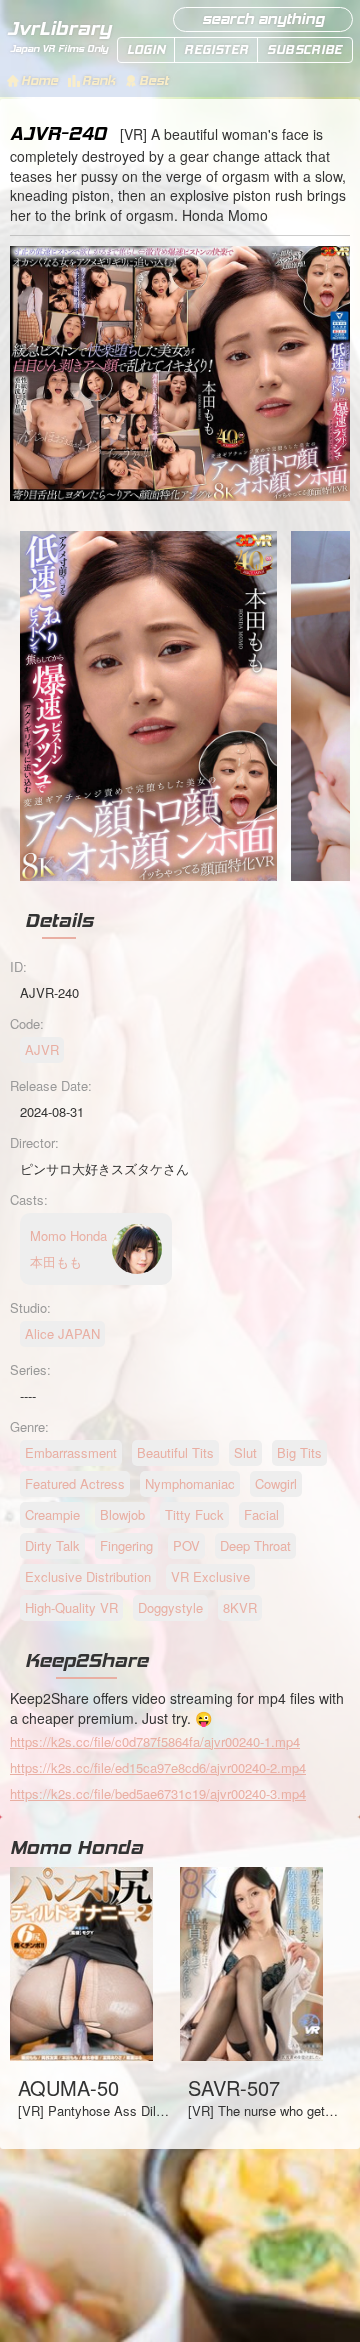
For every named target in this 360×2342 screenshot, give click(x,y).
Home (39, 80)
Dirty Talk (52, 1545)
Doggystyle (170, 1607)
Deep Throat (255, 1545)
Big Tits (299, 1452)
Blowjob (122, 1514)
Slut (245, 1452)
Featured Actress (75, 1483)
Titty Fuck (194, 1514)
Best (153, 80)
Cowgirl (276, 1483)
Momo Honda (76, 1847)
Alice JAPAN (62, 1333)
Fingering (126, 1545)
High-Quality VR (71, 1607)
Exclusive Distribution (88, 1576)
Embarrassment (71, 1452)
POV (186, 1545)
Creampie (52, 1514)
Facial (261, 1514)
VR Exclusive (210, 1576)
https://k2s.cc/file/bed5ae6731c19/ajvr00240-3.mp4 (158, 1793)
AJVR (42, 1049)
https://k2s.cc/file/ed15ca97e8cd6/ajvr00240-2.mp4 (158, 1767)
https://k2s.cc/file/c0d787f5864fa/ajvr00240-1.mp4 (155, 1741)
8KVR (240, 1607)
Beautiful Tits (175, 1452)
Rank (98, 80)
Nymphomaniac (190, 1483)
